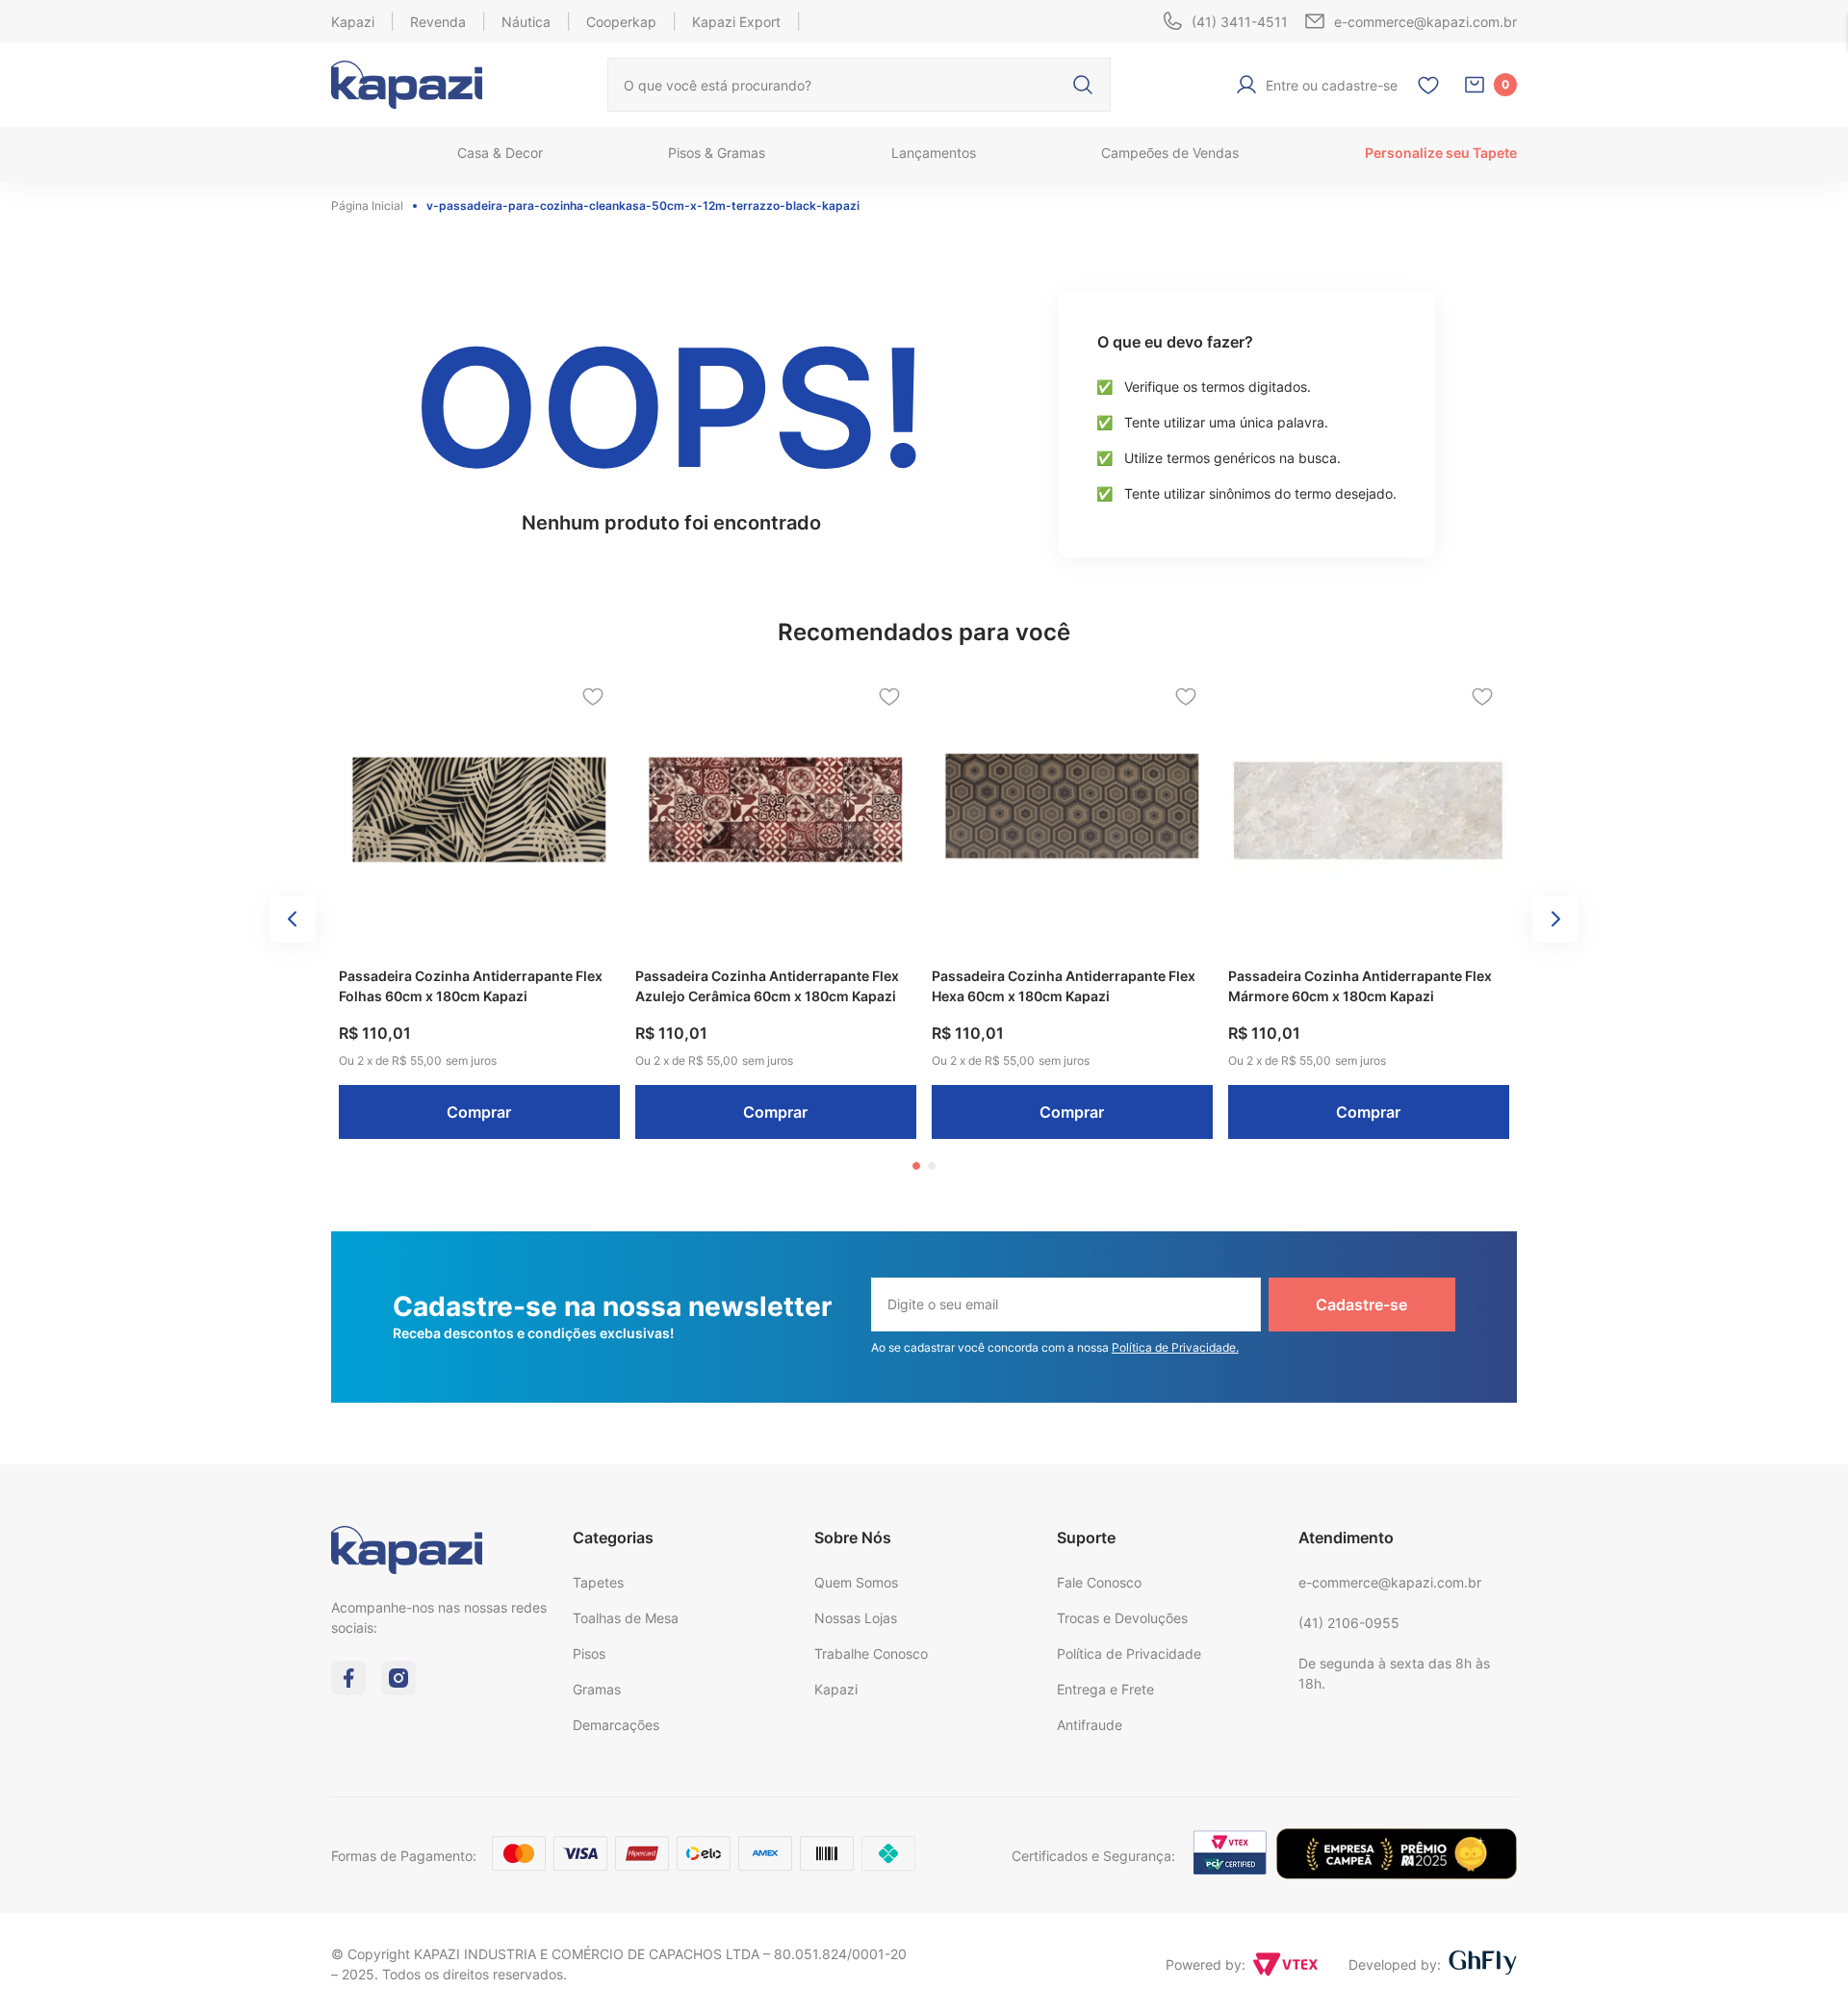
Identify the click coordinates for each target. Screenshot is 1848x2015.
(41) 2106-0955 (1349, 1623)
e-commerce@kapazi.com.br (1390, 1582)
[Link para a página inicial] (372, 206)
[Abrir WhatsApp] (1800, 1966)
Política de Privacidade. (1175, 1347)
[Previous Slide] (293, 919)
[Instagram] (398, 1690)
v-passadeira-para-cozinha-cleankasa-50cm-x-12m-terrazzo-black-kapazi (643, 206)
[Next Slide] (1555, 919)
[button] (916, 1166)
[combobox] (859, 85)
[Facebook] (348, 1690)
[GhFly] (1483, 1964)
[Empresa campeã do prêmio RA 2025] (1397, 1873)
